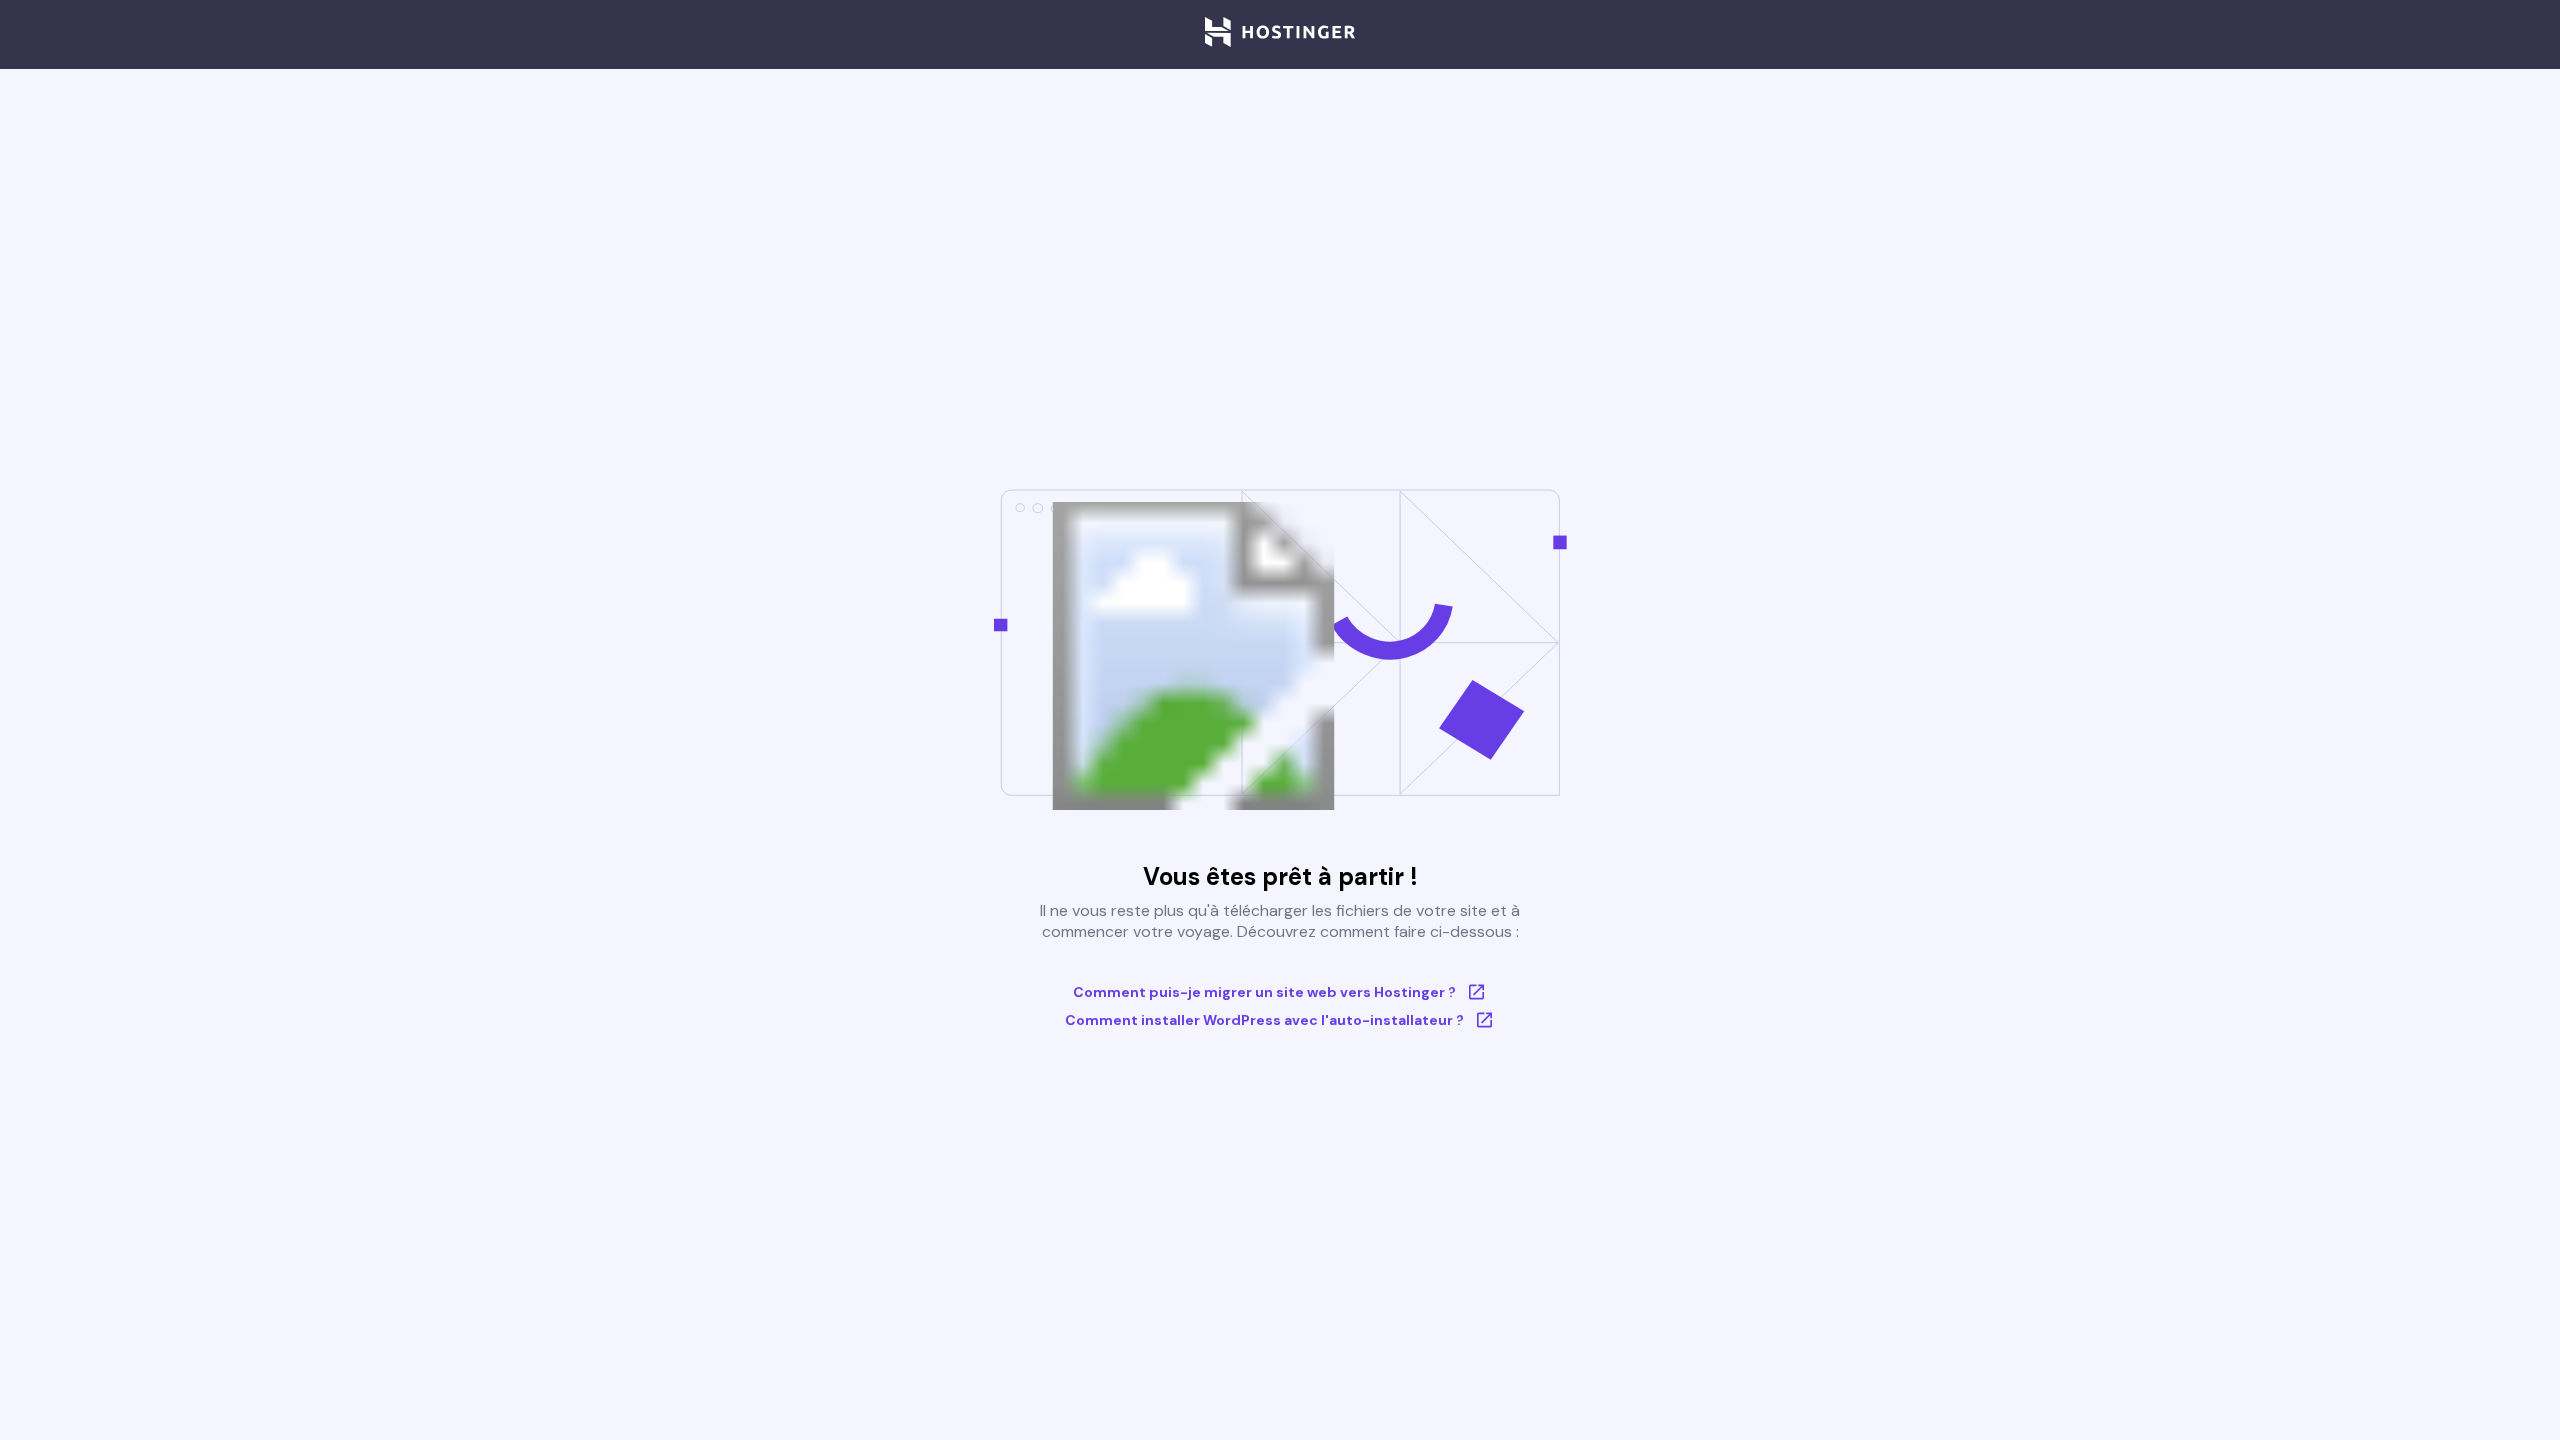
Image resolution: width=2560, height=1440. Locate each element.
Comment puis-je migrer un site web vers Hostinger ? (1264, 992)
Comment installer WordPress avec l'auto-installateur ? (1264, 1020)
